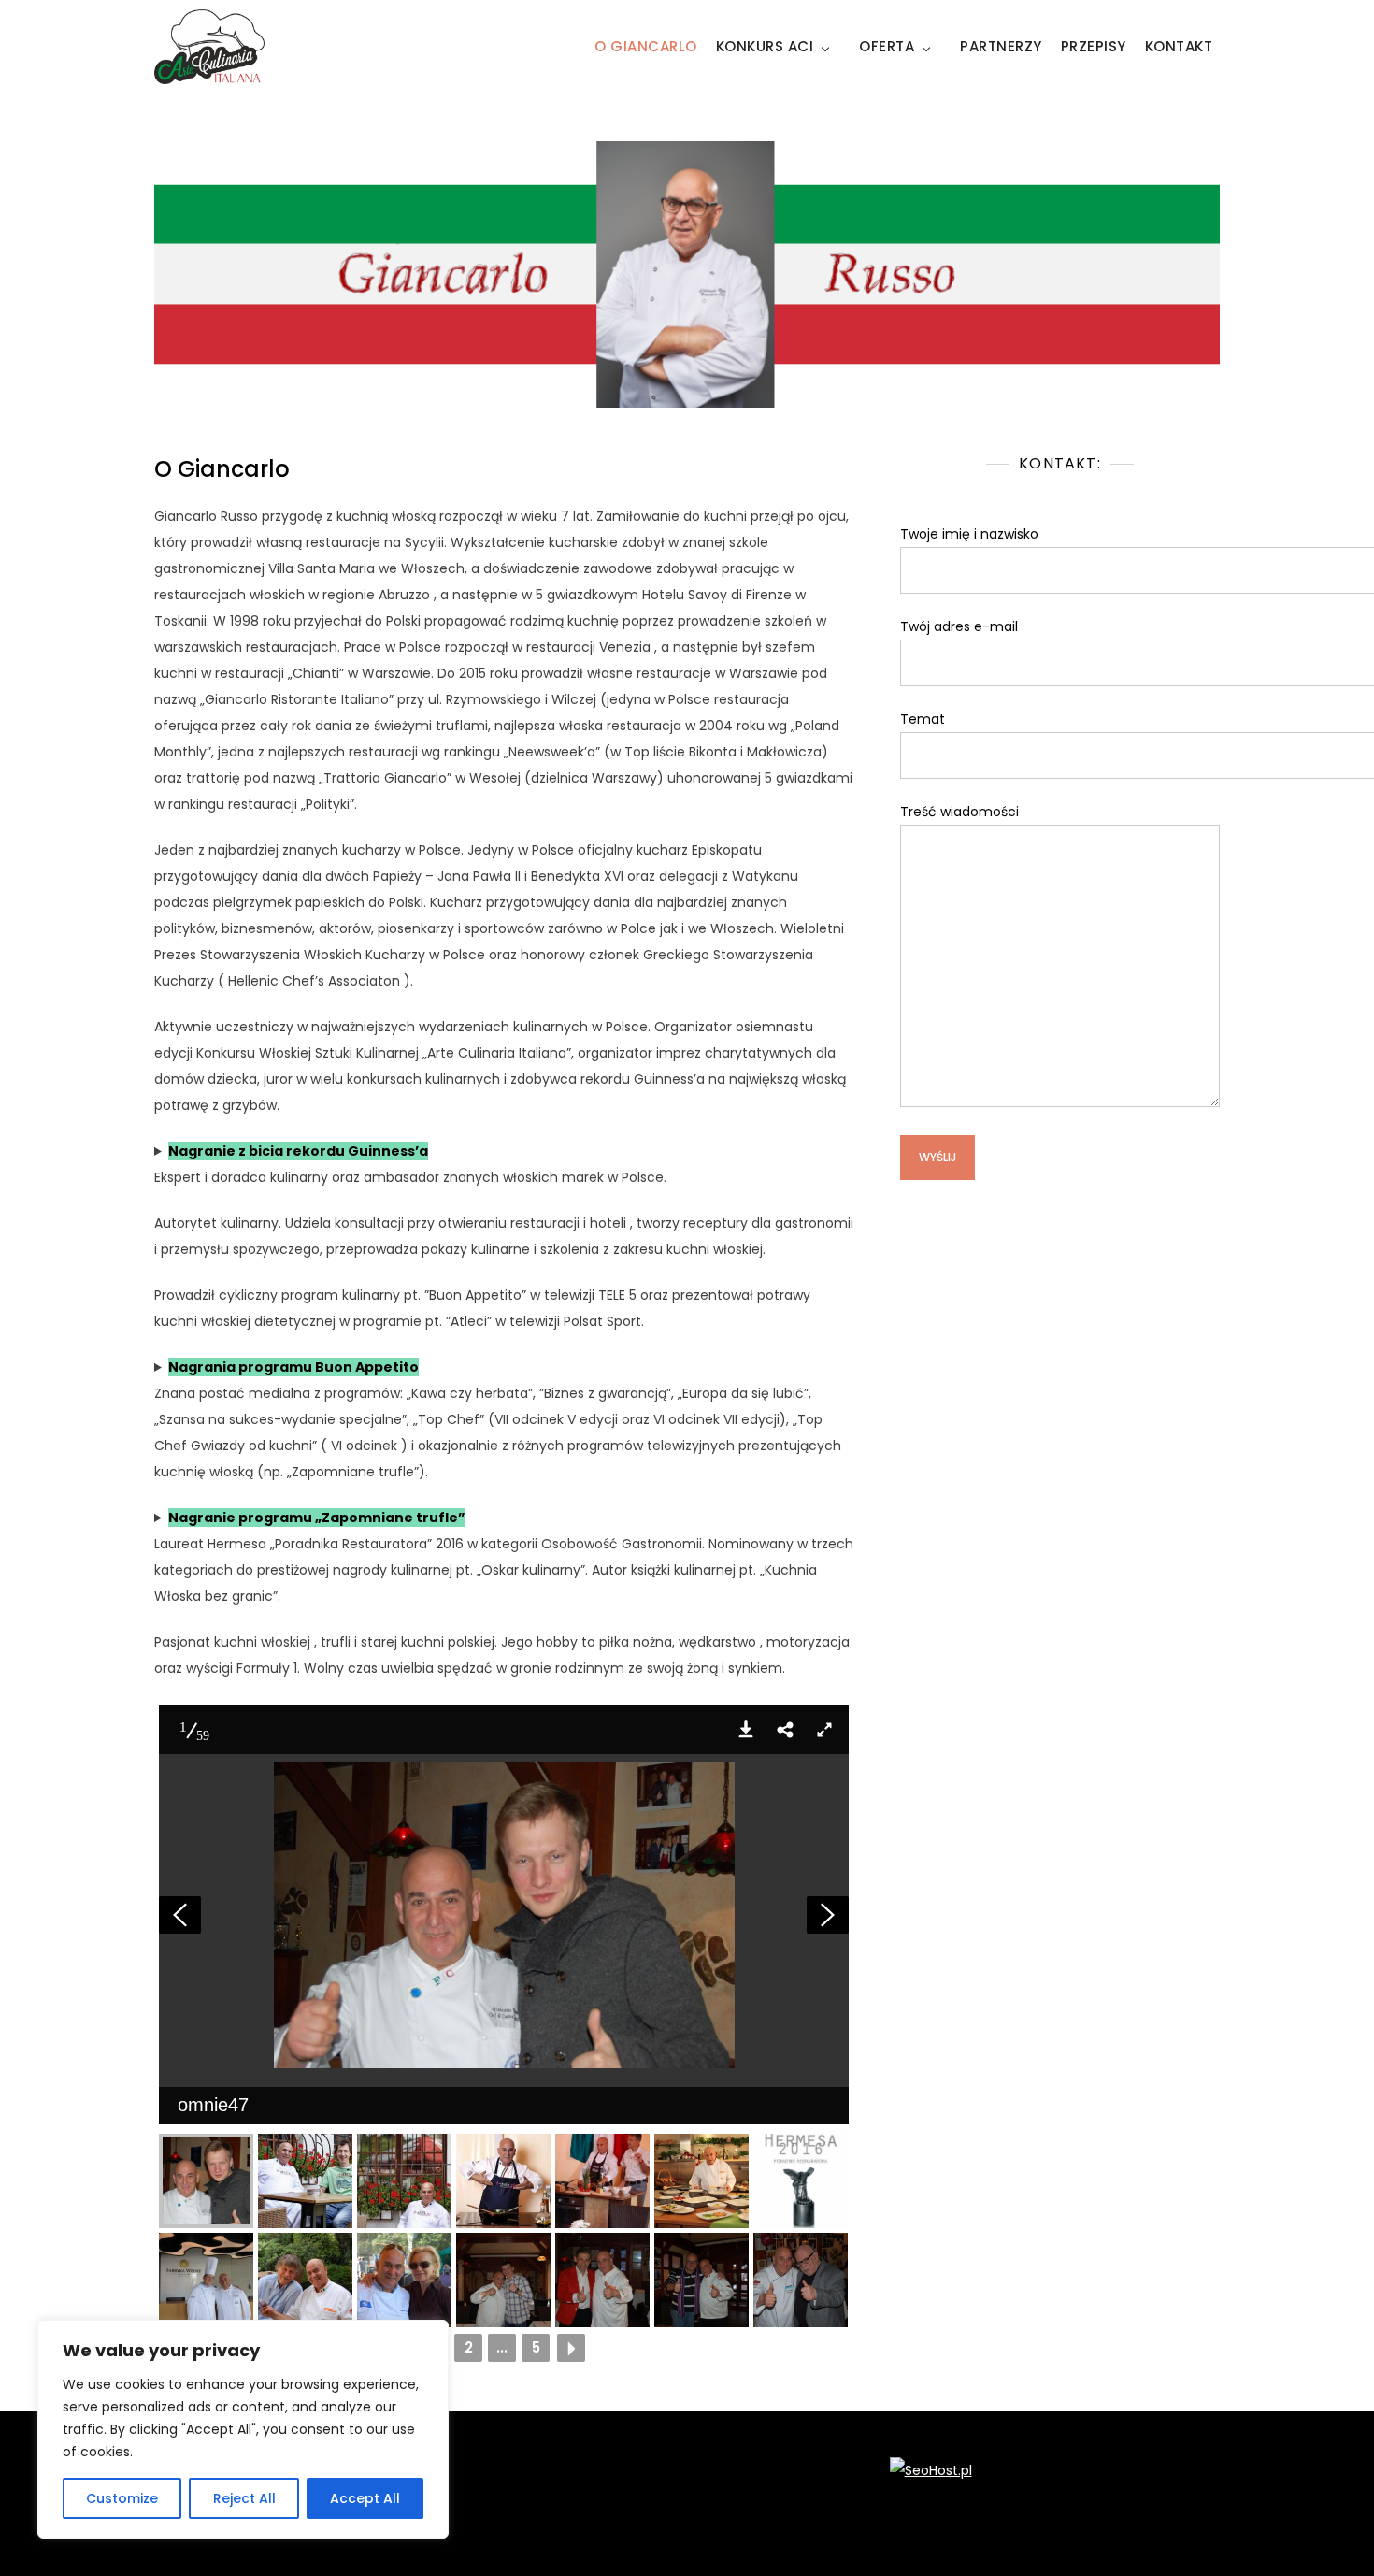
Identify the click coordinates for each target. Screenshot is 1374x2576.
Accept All (365, 2498)
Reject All (244, 2498)
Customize (122, 2498)
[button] (746, 1730)
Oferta (887, 46)
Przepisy (1094, 46)
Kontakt (1179, 46)
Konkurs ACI (765, 46)
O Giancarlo (646, 46)
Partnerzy (1001, 46)
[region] (243, 2429)
